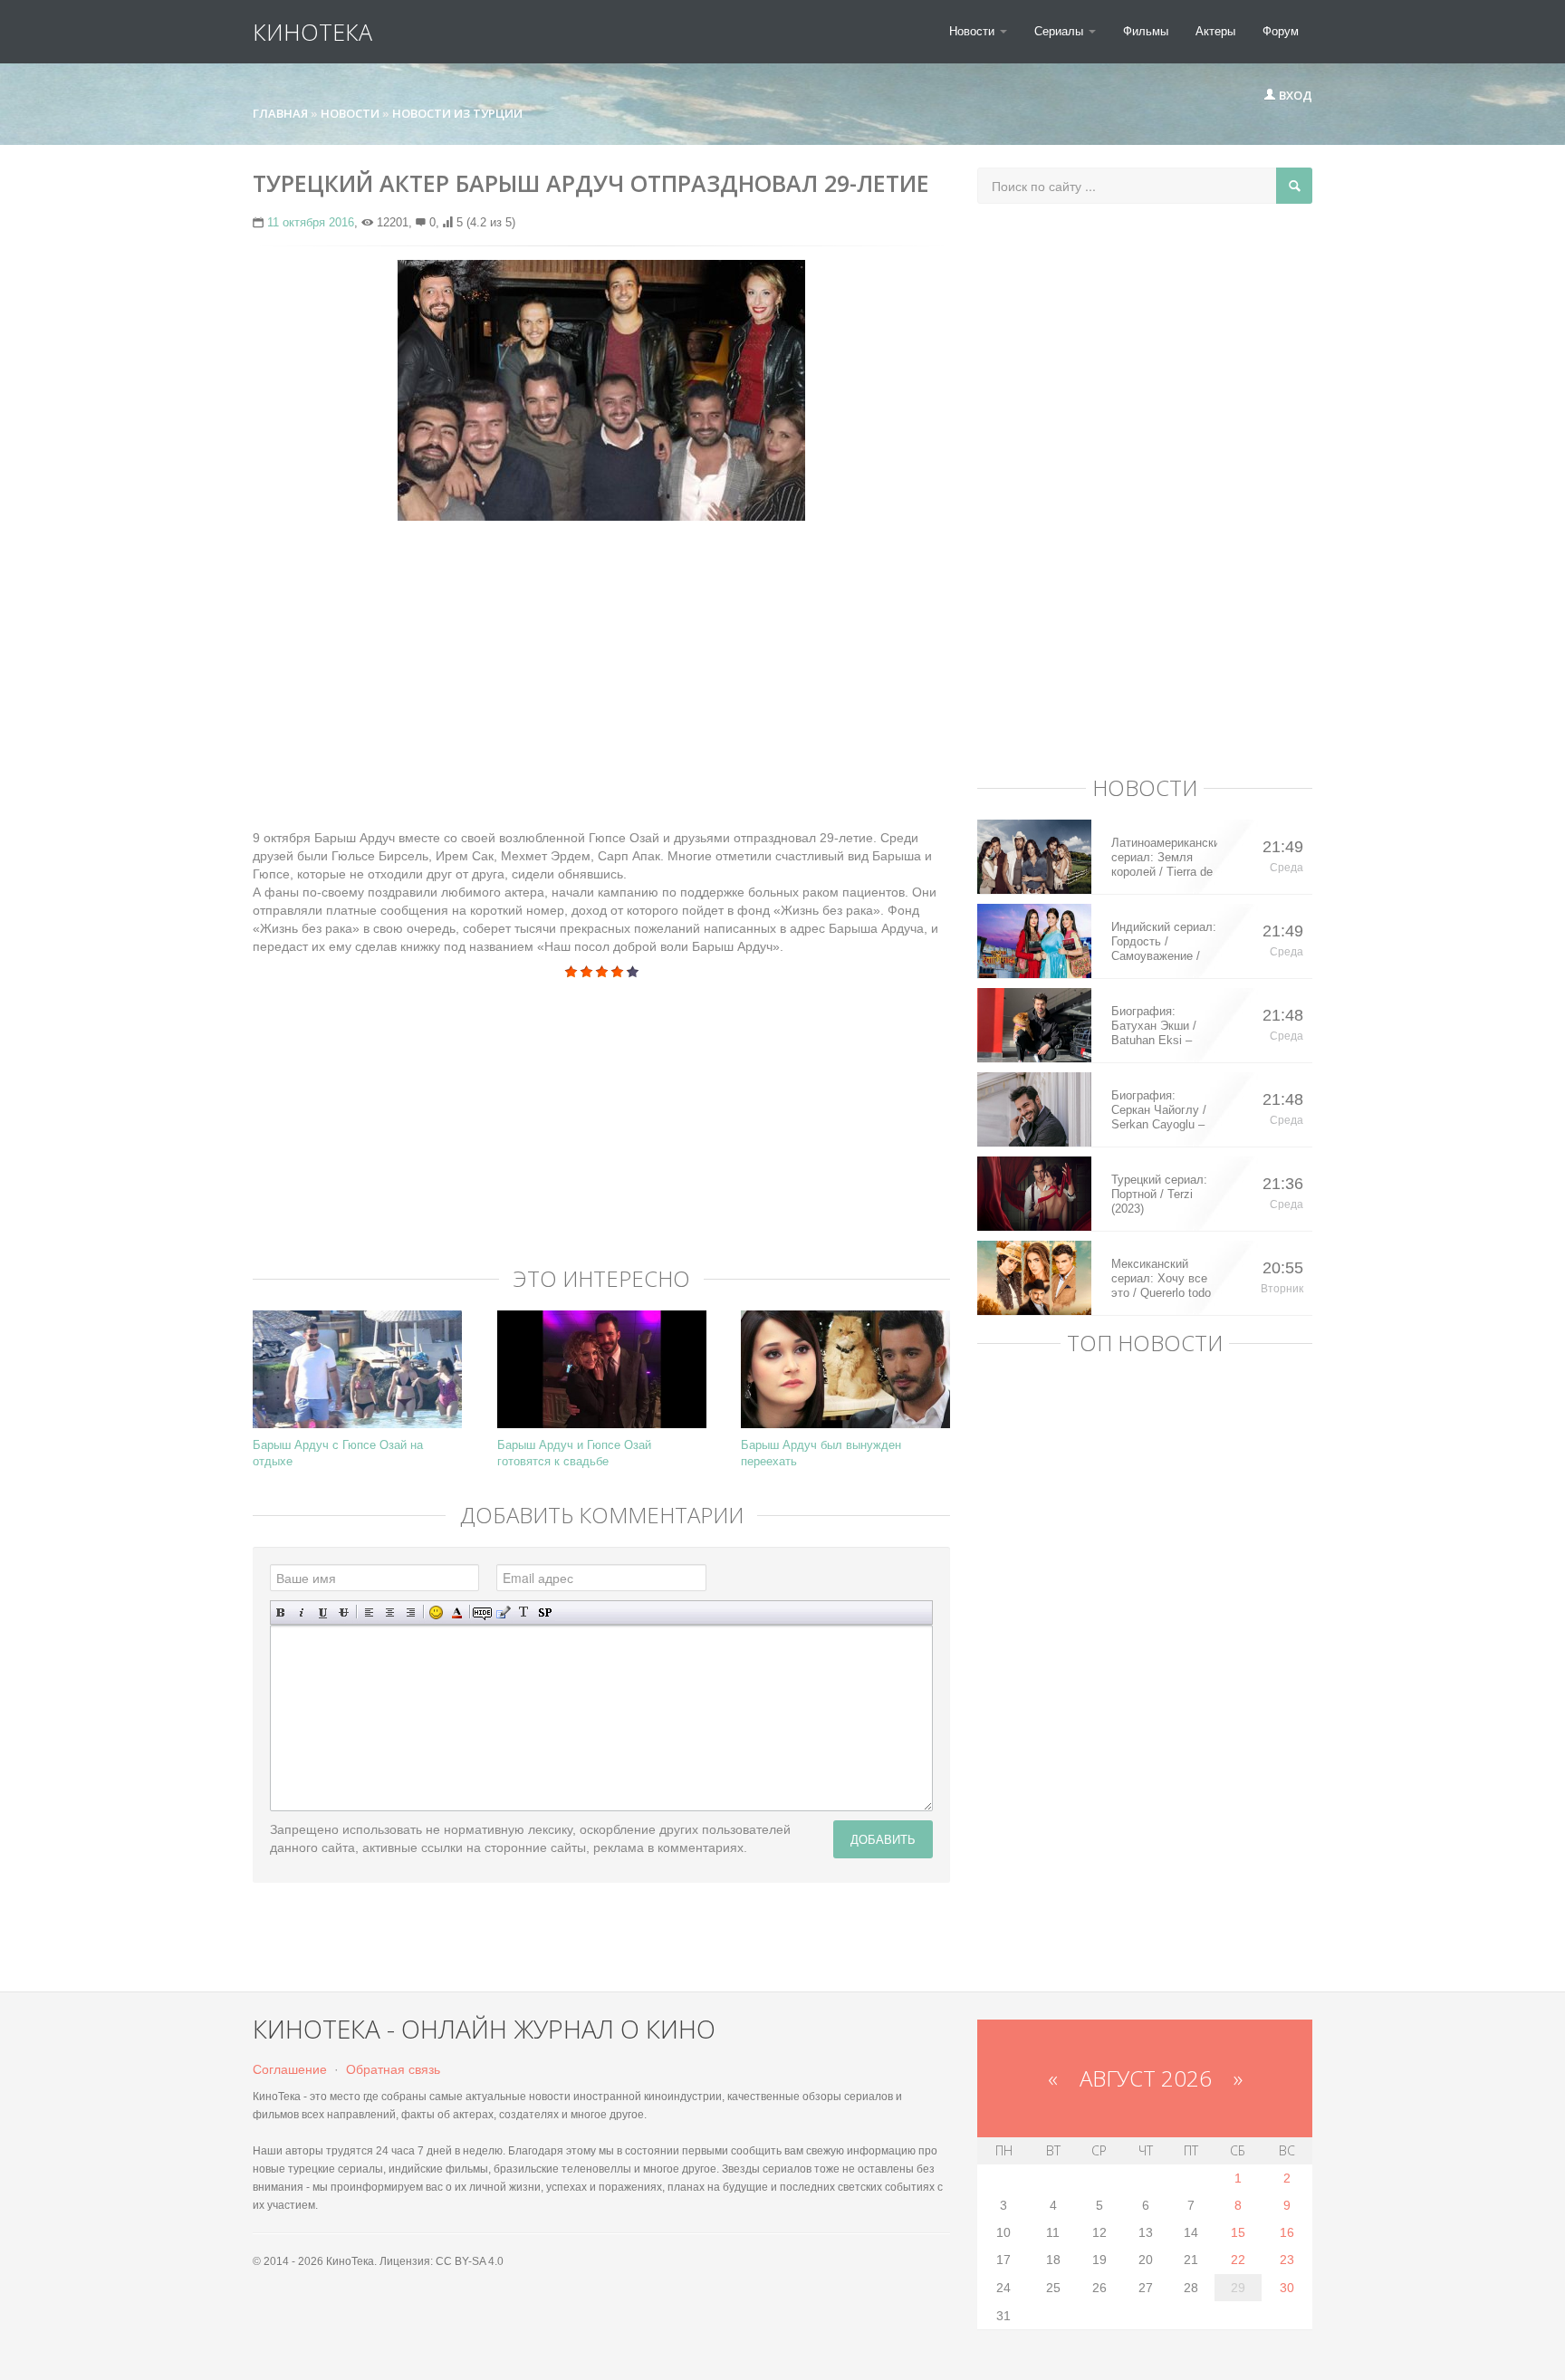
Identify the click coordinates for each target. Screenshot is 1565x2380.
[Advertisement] (601, 666)
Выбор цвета (457, 1612)
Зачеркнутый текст (344, 1612)
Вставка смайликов (436, 1612)
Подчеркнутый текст (323, 1612)
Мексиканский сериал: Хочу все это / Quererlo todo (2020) (1161, 1279)
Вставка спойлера (545, 1612)
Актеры (1215, 31)
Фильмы (1146, 31)
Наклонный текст (302, 1612)
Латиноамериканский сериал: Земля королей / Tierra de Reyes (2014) (1164, 858)
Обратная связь (393, 2069)
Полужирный (281, 1612)
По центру (390, 1612)
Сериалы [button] (1061, 31)
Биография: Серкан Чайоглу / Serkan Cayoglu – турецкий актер (1159, 1110)
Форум (1281, 31)
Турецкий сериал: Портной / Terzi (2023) (1159, 1194)
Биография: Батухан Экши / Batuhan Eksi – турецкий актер (1154, 1026)
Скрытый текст (482, 1612)
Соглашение (290, 2069)
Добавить (883, 1839)
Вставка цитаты (503, 1612)
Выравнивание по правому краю (411, 1612)
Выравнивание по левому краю (369, 1612)
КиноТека (312, 32)
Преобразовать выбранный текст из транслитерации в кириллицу (524, 1612)
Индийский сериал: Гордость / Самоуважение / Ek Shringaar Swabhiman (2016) (1164, 942)
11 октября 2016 (311, 222)
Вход (1294, 95)
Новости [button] (974, 31)
